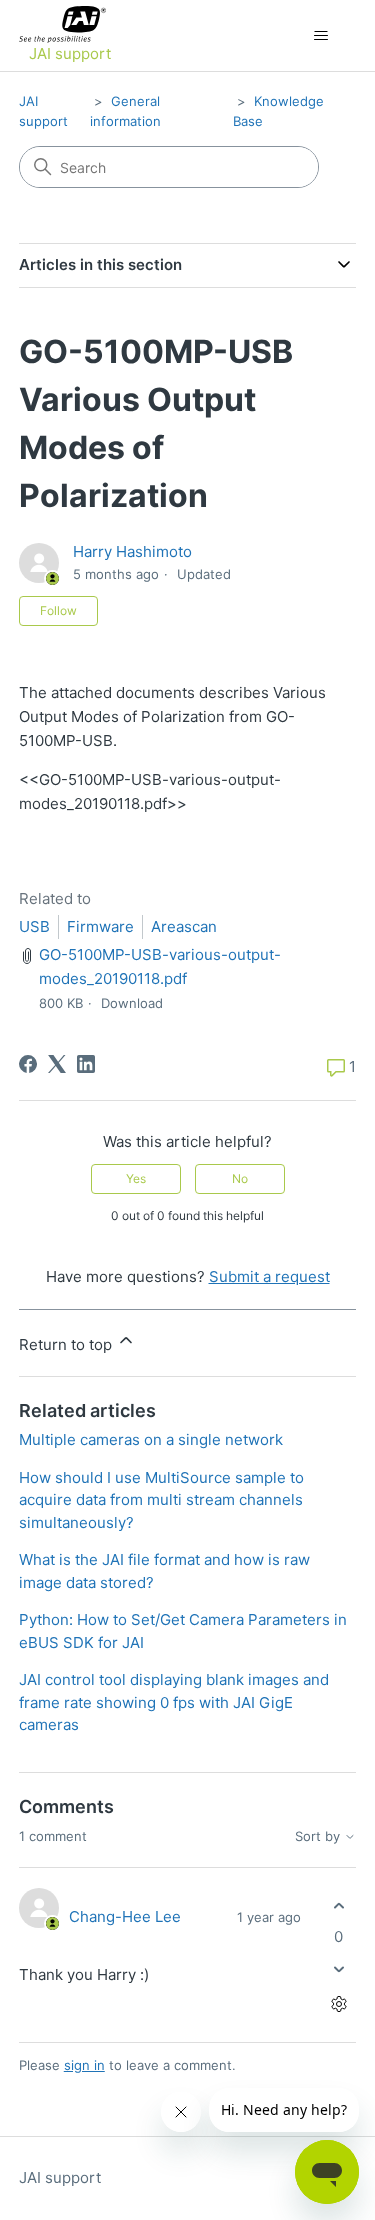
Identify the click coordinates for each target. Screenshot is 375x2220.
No (240, 1178)
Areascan (184, 926)
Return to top (67, 1344)
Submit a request (269, 1276)
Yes (136, 1178)
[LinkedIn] (86, 1064)
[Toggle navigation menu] (320, 36)
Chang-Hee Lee (125, 1916)
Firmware (100, 926)
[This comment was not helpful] (338, 1969)
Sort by (319, 1836)
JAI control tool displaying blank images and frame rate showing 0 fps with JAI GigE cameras (174, 1702)
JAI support (60, 2177)
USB (34, 926)
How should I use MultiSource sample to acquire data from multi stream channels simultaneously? (161, 1500)
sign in (84, 2065)
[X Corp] (57, 1064)
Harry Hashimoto (132, 551)
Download (132, 1003)
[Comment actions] (338, 2004)
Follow (58, 610)
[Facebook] (28, 1064)
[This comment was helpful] (338, 1905)
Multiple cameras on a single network (151, 1439)
